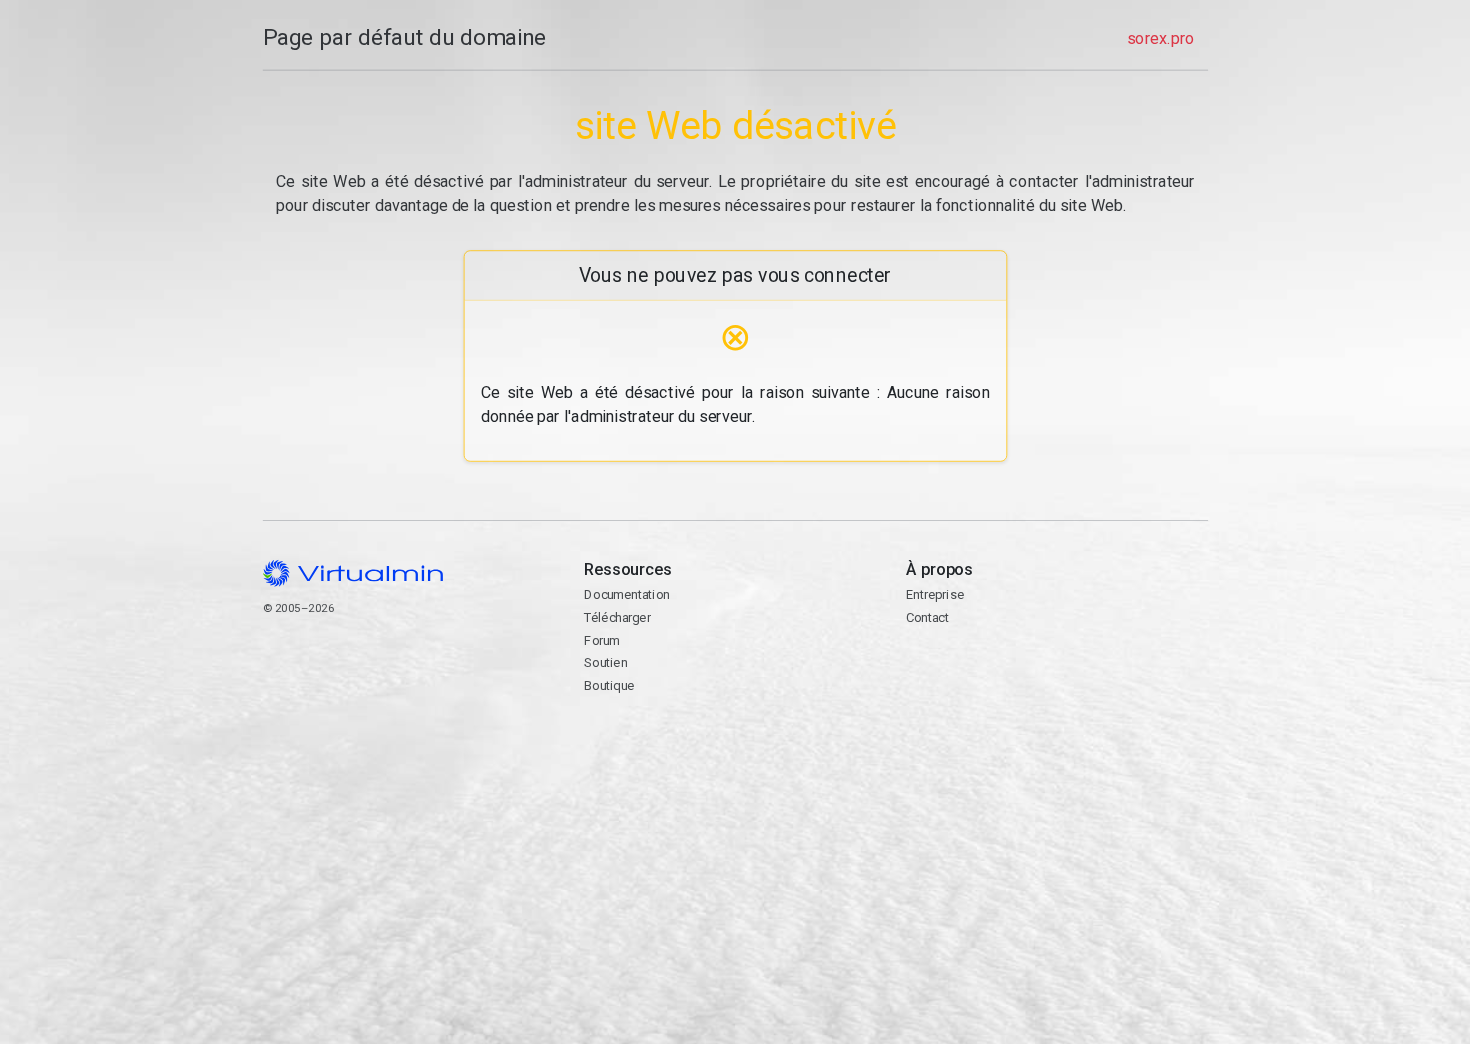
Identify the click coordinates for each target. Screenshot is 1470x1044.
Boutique (609, 685)
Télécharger (617, 617)
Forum (602, 640)
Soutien (605, 662)
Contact (982, 681)
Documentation (626, 594)
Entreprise (934, 594)
